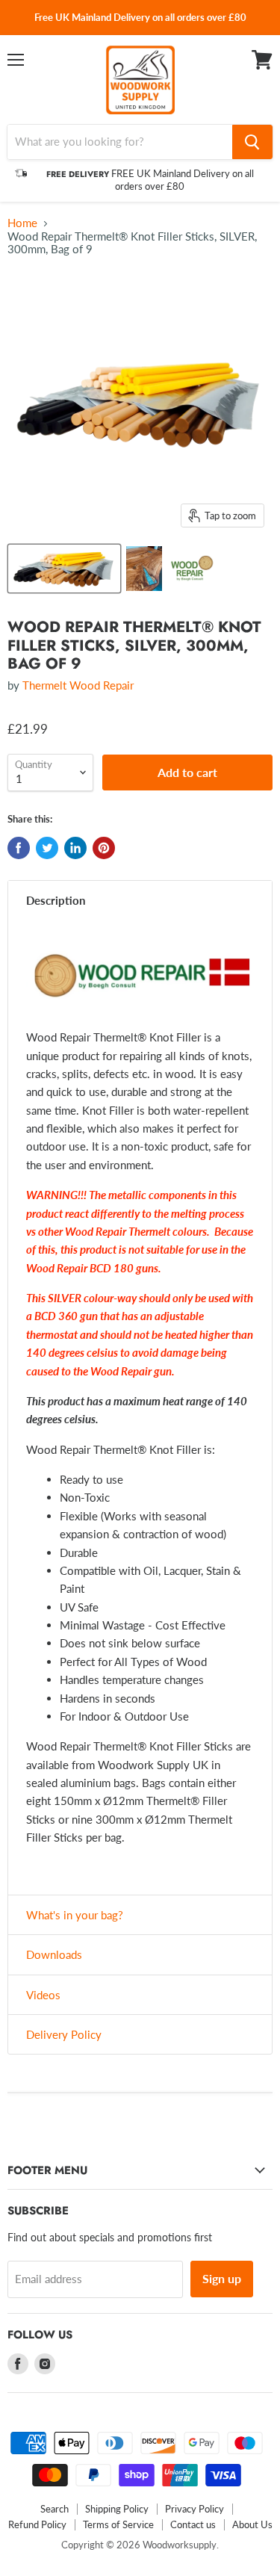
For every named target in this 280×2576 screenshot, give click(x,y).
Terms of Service (118, 2524)
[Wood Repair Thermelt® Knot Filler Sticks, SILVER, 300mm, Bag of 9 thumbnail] (64, 569)
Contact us (193, 2524)
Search (55, 2509)
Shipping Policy (117, 2509)
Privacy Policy (195, 2509)
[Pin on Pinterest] (104, 848)
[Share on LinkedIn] (75, 848)
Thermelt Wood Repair (78, 685)
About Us (252, 2524)
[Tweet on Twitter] (47, 848)
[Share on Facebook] (19, 848)
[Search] (252, 142)
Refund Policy (37, 2524)
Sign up (222, 2278)
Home (22, 223)
